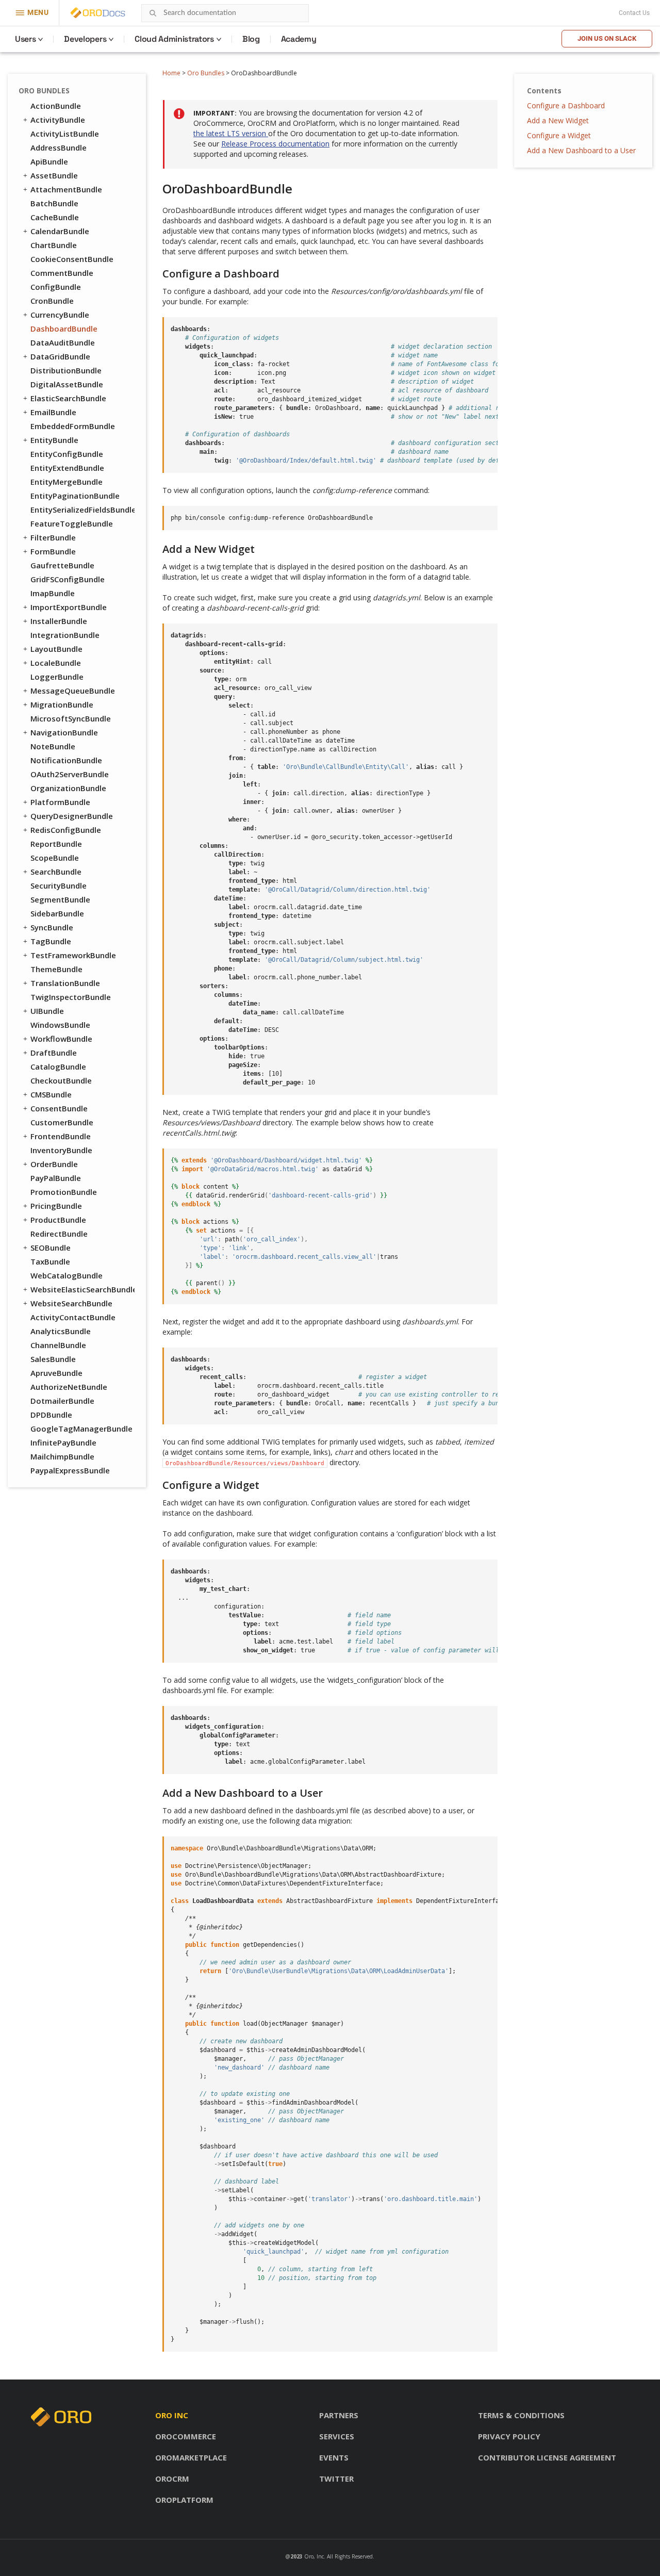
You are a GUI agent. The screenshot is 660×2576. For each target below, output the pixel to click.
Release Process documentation (275, 144)
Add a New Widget (558, 120)
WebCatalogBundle (67, 1275)
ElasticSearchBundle (68, 398)
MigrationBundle (62, 704)
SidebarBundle (57, 913)
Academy (299, 39)
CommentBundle (62, 273)
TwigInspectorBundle (71, 997)
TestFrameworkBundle (73, 955)
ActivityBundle (58, 120)
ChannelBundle (58, 1345)
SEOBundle (51, 1248)
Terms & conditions (521, 2415)
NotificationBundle (66, 760)
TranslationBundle (65, 983)
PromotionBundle (64, 1192)
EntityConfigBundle (67, 454)
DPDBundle (51, 1415)
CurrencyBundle (60, 315)
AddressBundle (59, 147)
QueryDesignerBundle (72, 816)
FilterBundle (53, 537)
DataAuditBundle (63, 342)
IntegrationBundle (65, 635)
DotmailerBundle (62, 1401)
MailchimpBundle (62, 1456)
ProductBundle (58, 1220)
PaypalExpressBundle (70, 1470)
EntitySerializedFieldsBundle (82, 510)
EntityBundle (54, 440)
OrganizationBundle (68, 788)
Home (171, 73)
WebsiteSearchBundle (71, 1303)
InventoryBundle (61, 1150)
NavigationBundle (64, 732)
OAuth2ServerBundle (70, 774)
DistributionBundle (66, 370)
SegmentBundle (60, 899)
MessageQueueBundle (73, 691)
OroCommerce (186, 2436)
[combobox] (225, 13)
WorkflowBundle (61, 1039)
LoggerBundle (57, 677)
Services (337, 2436)
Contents (544, 91)
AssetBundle (54, 175)
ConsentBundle (59, 1108)
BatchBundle (54, 203)
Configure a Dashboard (566, 105)
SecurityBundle (59, 885)
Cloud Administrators (174, 39)
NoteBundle (53, 746)
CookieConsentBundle (72, 259)
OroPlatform (184, 2500)
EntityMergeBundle (67, 482)
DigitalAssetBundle (67, 384)
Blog (251, 39)
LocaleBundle (56, 663)
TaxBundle (50, 1261)
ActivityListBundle (65, 134)
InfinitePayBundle (63, 1442)
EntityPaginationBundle (75, 496)
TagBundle (51, 941)
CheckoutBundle (61, 1080)
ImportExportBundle (69, 607)
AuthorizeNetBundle (69, 1387)
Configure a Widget (559, 135)
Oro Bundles (206, 73)
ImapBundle (53, 593)
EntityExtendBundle (67, 468)
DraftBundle (54, 1053)
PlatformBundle (60, 802)
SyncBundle (52, 927)
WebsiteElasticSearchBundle (82, 1289)
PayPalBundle (56, 1178)
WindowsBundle (60, 1025)
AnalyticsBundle (61, 1331)
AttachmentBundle (66, 189)
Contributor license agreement (547, 2457)
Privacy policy (509, 2436)
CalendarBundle (60, 231)
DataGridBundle (60, 356)
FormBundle (53, 551)
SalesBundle (53, 1359)
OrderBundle (54, 1164)
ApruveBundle (56, 1373)
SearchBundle (56, 872)
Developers (85, 39)
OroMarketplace (191, 2457)
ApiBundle (49, 161)
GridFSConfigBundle (68, 579)
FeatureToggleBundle (72, 523)
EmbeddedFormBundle (73, 426)
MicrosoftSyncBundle (71, 718)
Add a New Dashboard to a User (581, 150)
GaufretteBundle (62, 565)
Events (334, 2457)
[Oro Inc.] (86, 13)
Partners (339, 2415)
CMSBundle (51, 1094)
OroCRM (172, 2479)
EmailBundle (53, 412)
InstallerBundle (59, 621)
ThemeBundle (56, 969)
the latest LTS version (231, 133)
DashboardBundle (64, 329)
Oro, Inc (314, 2556)
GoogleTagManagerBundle (81, 1429)
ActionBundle (56, 106)
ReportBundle (56, 844)
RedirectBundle (59, 1234)
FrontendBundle (61, 1136)
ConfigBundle (56, 287)
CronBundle (52, 301)
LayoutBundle (56, 649)
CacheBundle (55, 217)
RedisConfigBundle (66, 830)
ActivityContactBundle (73, 1317)
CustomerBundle (62, 1122)
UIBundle (47, 1011)
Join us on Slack (607, 38)
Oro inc (172, 2415)
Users (25, 39)
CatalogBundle (58, 1067)
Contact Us (634, 13)
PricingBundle (56, 1206)
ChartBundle (54, 245)
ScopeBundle (55, 858)
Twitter (336, 2479)
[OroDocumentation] (114, 13)
